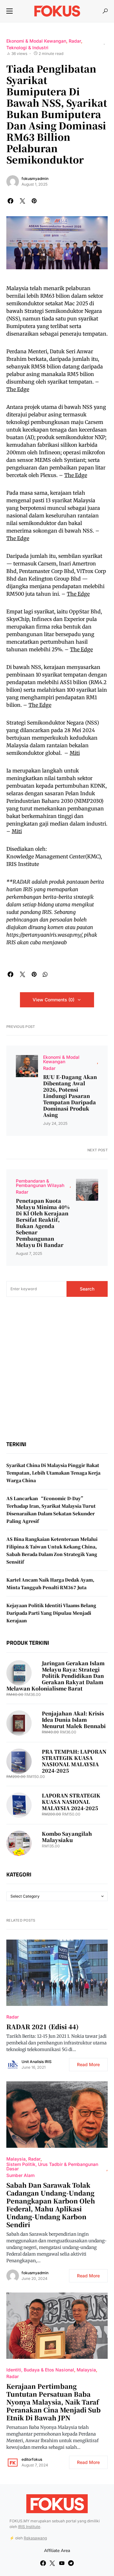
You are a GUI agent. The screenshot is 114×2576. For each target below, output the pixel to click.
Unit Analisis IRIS (37, 2062)
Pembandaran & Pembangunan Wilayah (40, 1183)
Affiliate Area (57, 2551)
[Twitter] (52, 2563)
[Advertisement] (57, 1369)
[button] (9, 11)
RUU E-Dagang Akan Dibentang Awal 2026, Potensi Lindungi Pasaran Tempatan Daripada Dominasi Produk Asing (70, 1096)
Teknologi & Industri (27, 48)
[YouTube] (62, 2563)
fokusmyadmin (35, 179)
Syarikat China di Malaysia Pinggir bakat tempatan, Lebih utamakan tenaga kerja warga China (53, 1473)
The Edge (18, 389)
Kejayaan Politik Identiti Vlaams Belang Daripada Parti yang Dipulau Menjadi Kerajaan (51, 1613)
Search (87, 1289)
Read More (88, 2064)
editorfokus (32, 2459)
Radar (75, 41)
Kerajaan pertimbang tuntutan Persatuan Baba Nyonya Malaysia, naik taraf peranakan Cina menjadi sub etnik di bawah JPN (54, 2402)
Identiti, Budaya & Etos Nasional (40, 2370)
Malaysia (16, 2159)
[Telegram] (71, 2563)
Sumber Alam (20, 2175)
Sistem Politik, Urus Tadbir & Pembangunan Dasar (52, 2166)
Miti (75, 753)
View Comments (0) (54, 1000)
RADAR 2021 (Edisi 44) (42, 2027)
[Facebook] (43, 2563)
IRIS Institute (29, 2527)
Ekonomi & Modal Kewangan (36, 41)
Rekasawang (35, 2538)
